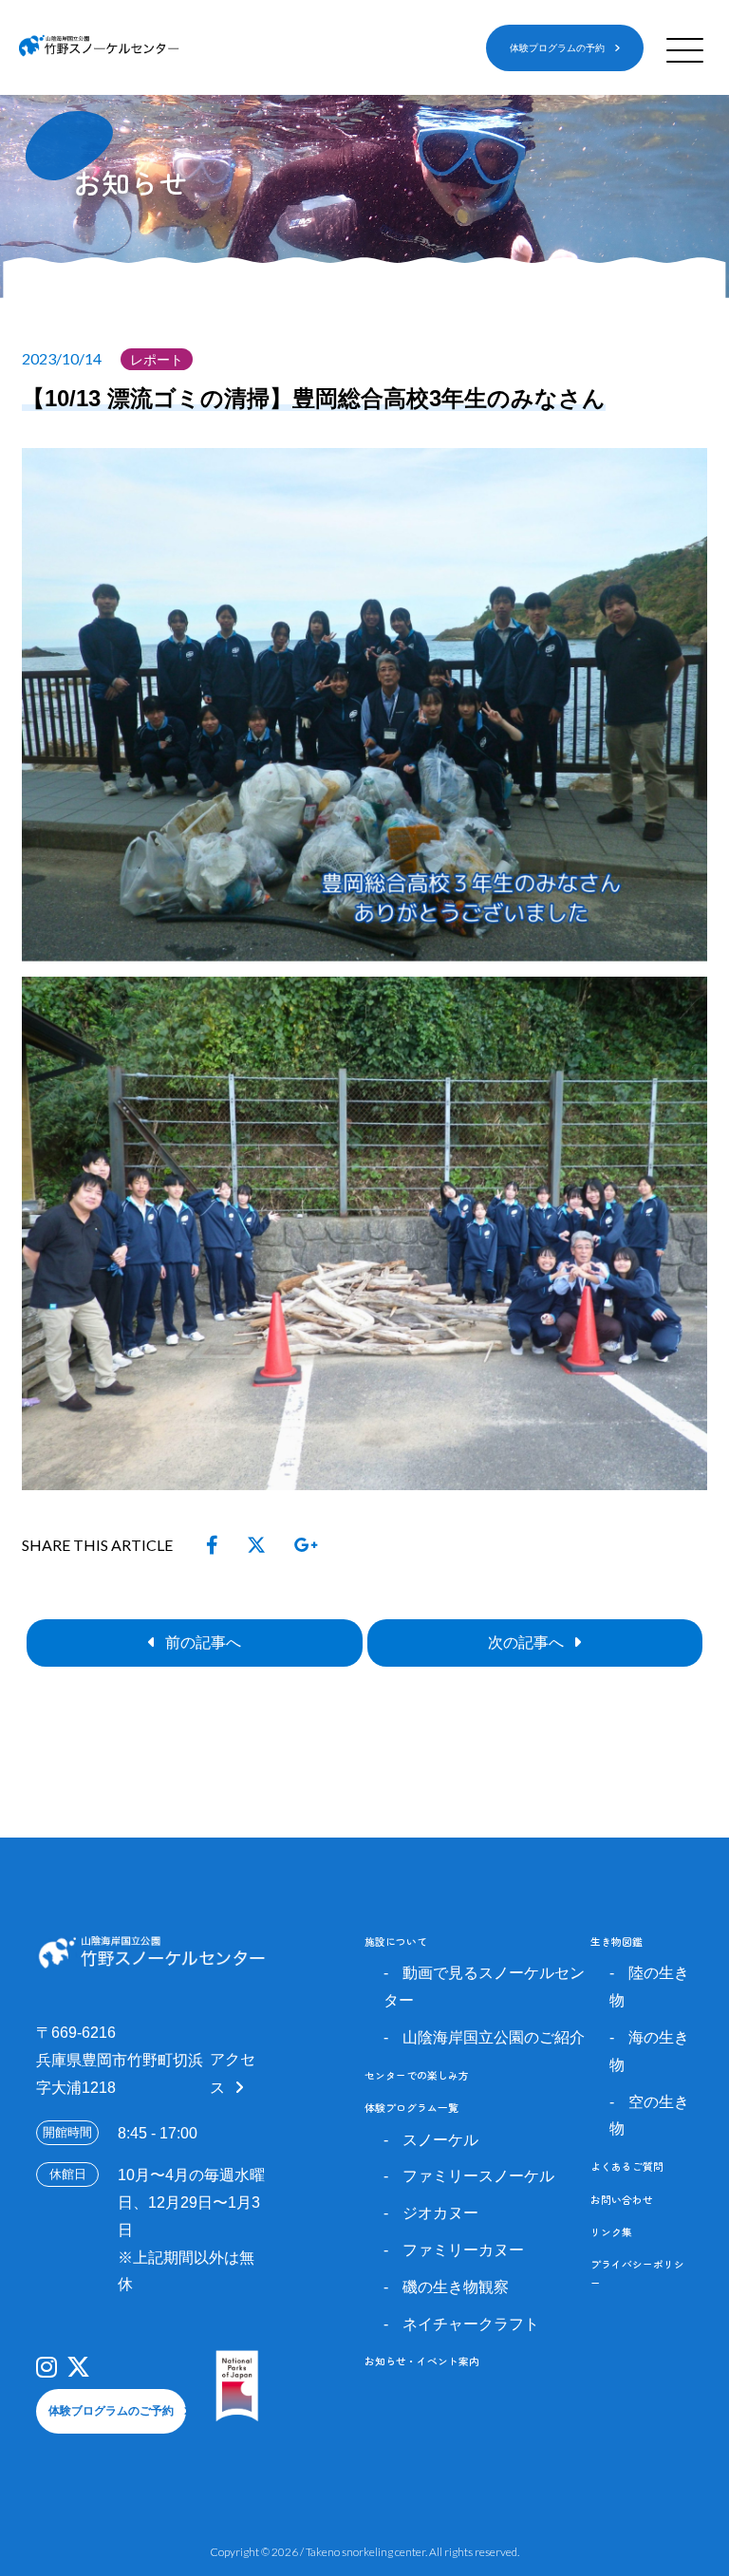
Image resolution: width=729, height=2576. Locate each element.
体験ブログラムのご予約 (111, 2411)
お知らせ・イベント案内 (422, 2361)
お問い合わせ (622, 2200)
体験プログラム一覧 (411, 2108)
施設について (396, 1941)
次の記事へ (526, 1643)
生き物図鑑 (617, 1941)
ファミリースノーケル (478, 2176)
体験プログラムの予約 (557, 48)
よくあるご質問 (627, 2166)
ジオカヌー (440, 2213)
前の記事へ (203, 1643)
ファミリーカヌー (463, 2250)
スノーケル (440, 2140)
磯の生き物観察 (456, 2287)
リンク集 (611, 2232)
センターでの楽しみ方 (417, 2075)
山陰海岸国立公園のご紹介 (494, 2037)
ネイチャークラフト (471, 2324)
